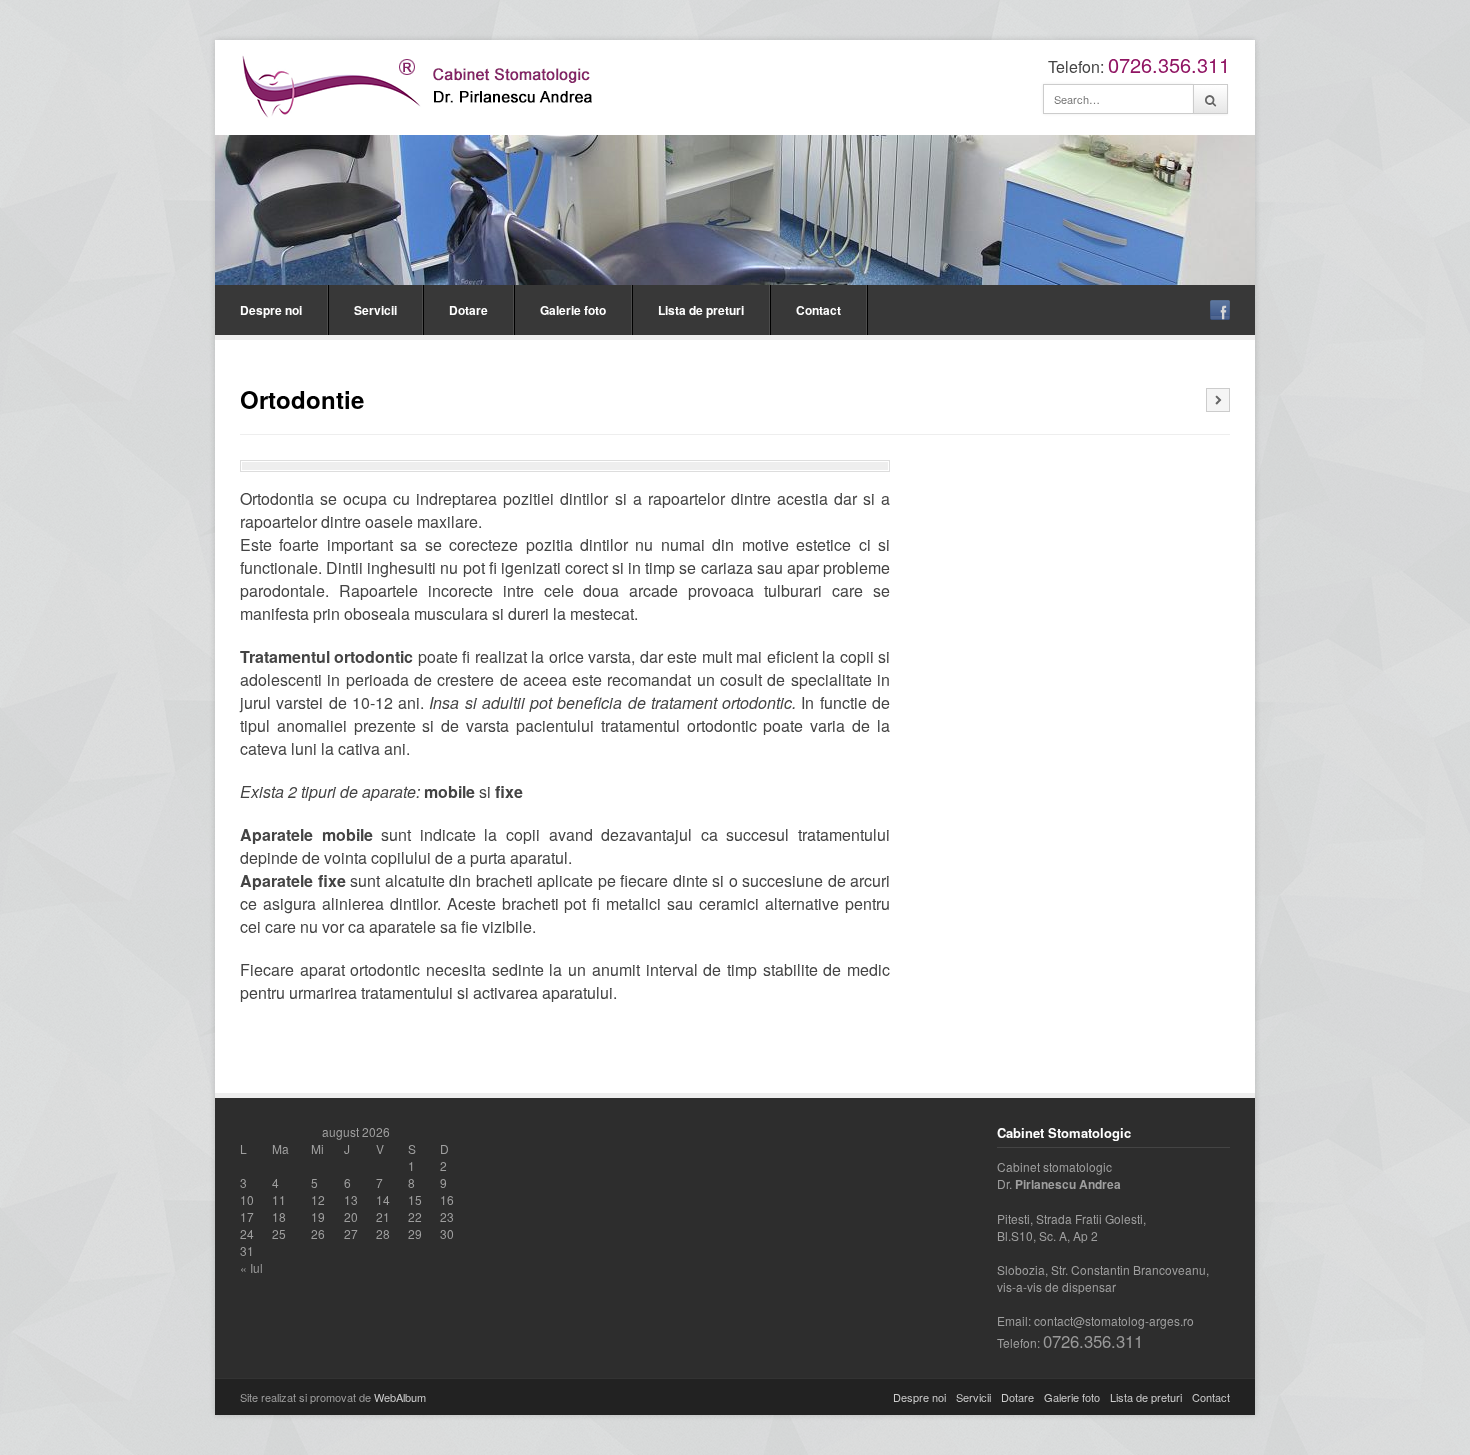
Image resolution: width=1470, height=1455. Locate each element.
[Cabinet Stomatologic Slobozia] (420, 85)
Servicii (375, 310)
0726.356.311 (1169, 64)
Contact (818, 310)
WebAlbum (400, 1397)
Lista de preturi (701, 310)
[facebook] (1220, 310)
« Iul (251, 1267)
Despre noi (271, 310)
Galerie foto (573, 310)
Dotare (468, 310)
